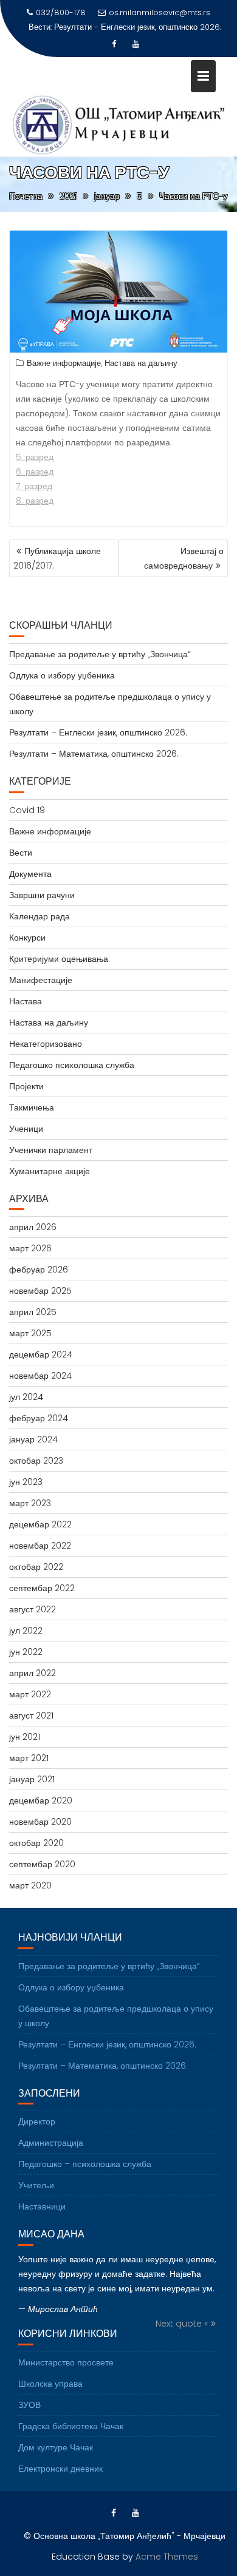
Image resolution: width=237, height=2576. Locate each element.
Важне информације (64, 363)
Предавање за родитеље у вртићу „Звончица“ (100, 654)
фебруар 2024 (39, 1418)
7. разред (34, 486)
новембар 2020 (40, 1822)
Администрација (51, 2143)
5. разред (35, 457)
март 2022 (30, 1694)
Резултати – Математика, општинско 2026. (94, 754)
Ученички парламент (51, 1150)
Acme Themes (167, 2557)
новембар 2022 (40, 1546)
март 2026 (30, 1248)
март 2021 (29, 1758)
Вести (21, 853)
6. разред (35, 472)
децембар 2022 (40, 1524)
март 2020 (30, 1885)
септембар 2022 (42, 1588)
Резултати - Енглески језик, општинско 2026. (138, 27)
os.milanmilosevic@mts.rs (160, 12)
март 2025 (30, 1333)
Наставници (42, 2206)
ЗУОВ (29, 2405)
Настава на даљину (141, 363)
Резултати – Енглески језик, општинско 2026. (98, 732)
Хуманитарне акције (50, 1171)
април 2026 (33, 1227)
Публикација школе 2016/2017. (57, 558)
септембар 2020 (42, 1864)
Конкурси (27, 938)
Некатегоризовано (46, 1044)
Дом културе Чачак (56, 2447)
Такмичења (32, 1107)
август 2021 (31, 1716)
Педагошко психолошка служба (72, 1065)
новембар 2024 (40, 1376)
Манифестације (41, 980)
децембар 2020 (41, 1800)
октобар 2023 (36, 1461)
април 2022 (33, 1673)
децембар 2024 (41, 1354)
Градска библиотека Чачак (71, 2426)
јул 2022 (26, 1631)
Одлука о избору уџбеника (62, 675)
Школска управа (50, 2384)
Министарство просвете (66, 2362)
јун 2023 (26, 1482)
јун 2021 (25, 1737)
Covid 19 (27, 810)
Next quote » (182, 2324)
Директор (37, 2121)
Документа (30, 874)
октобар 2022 (36, 1567)
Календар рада (39, 916)
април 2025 (33, 1312)
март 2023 (30, 1503)
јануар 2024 (33, 1439)
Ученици (26, 1129)
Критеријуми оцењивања (59, 959)
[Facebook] (114, 44)
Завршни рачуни (42, 895)
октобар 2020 (36, 1843)
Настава (26, 1001)
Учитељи (36, 2185)
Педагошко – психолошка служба (85, 2164)
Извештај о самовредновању (184, 558)
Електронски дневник (60, 2469)
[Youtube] (136, 44)
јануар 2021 (32, 1779)
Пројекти (26, 1086)
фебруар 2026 (39, 1269)
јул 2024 (26, 1397)
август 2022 (33, 1609)
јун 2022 (26, 1652)
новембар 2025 (40, 1291)
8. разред (35, 501)
